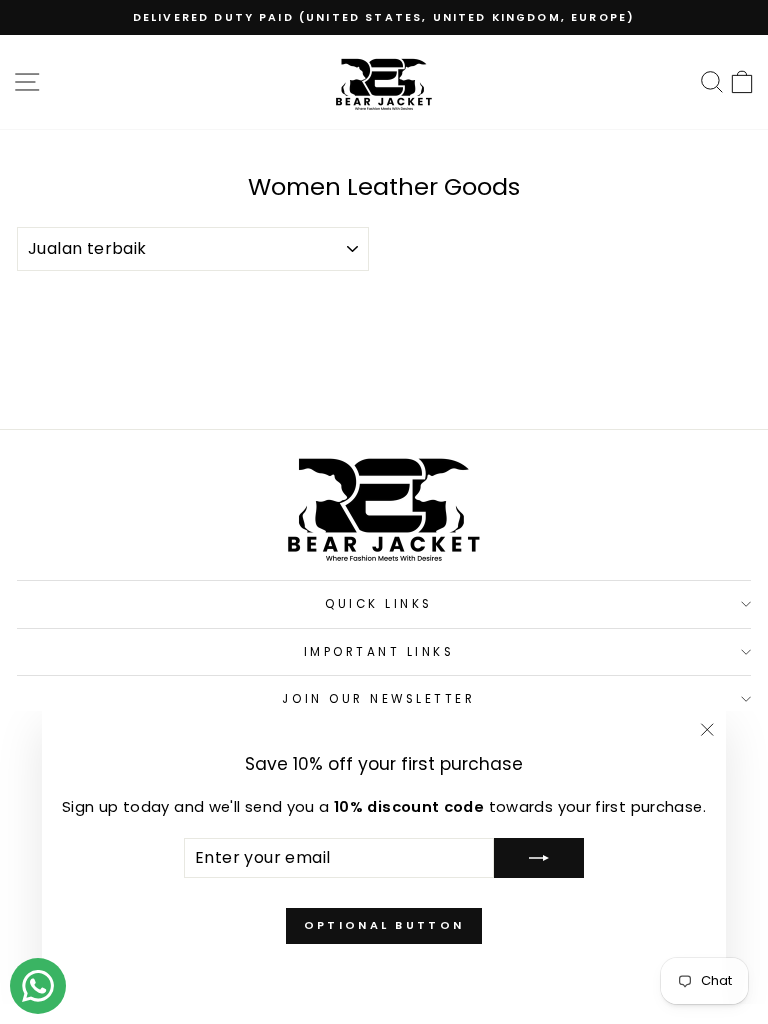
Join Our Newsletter (378, 699)
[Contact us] (38, 986)
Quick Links (379, 604)
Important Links (379, 652)
